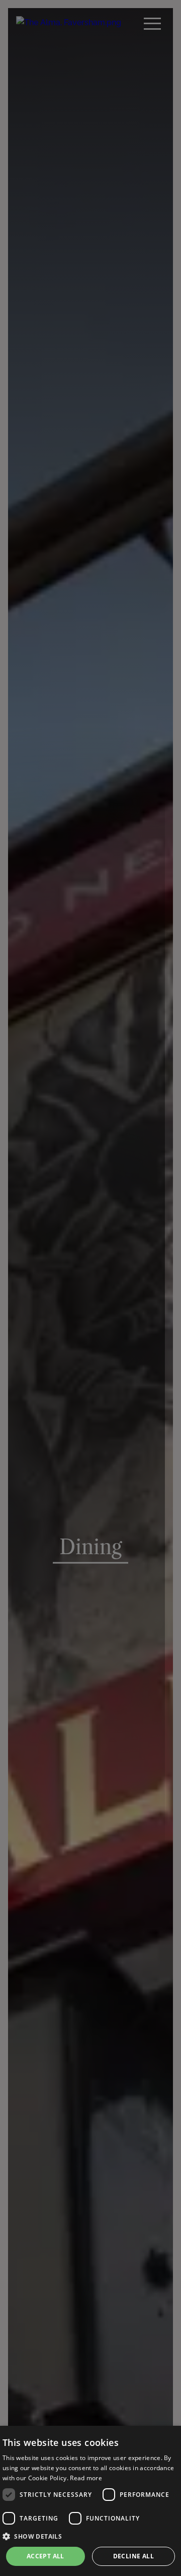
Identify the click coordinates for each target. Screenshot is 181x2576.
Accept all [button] (46, 2556)
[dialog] (90, 2501)
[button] (90, 2536)
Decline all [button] (133, 2556)
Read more (86, 2478)
